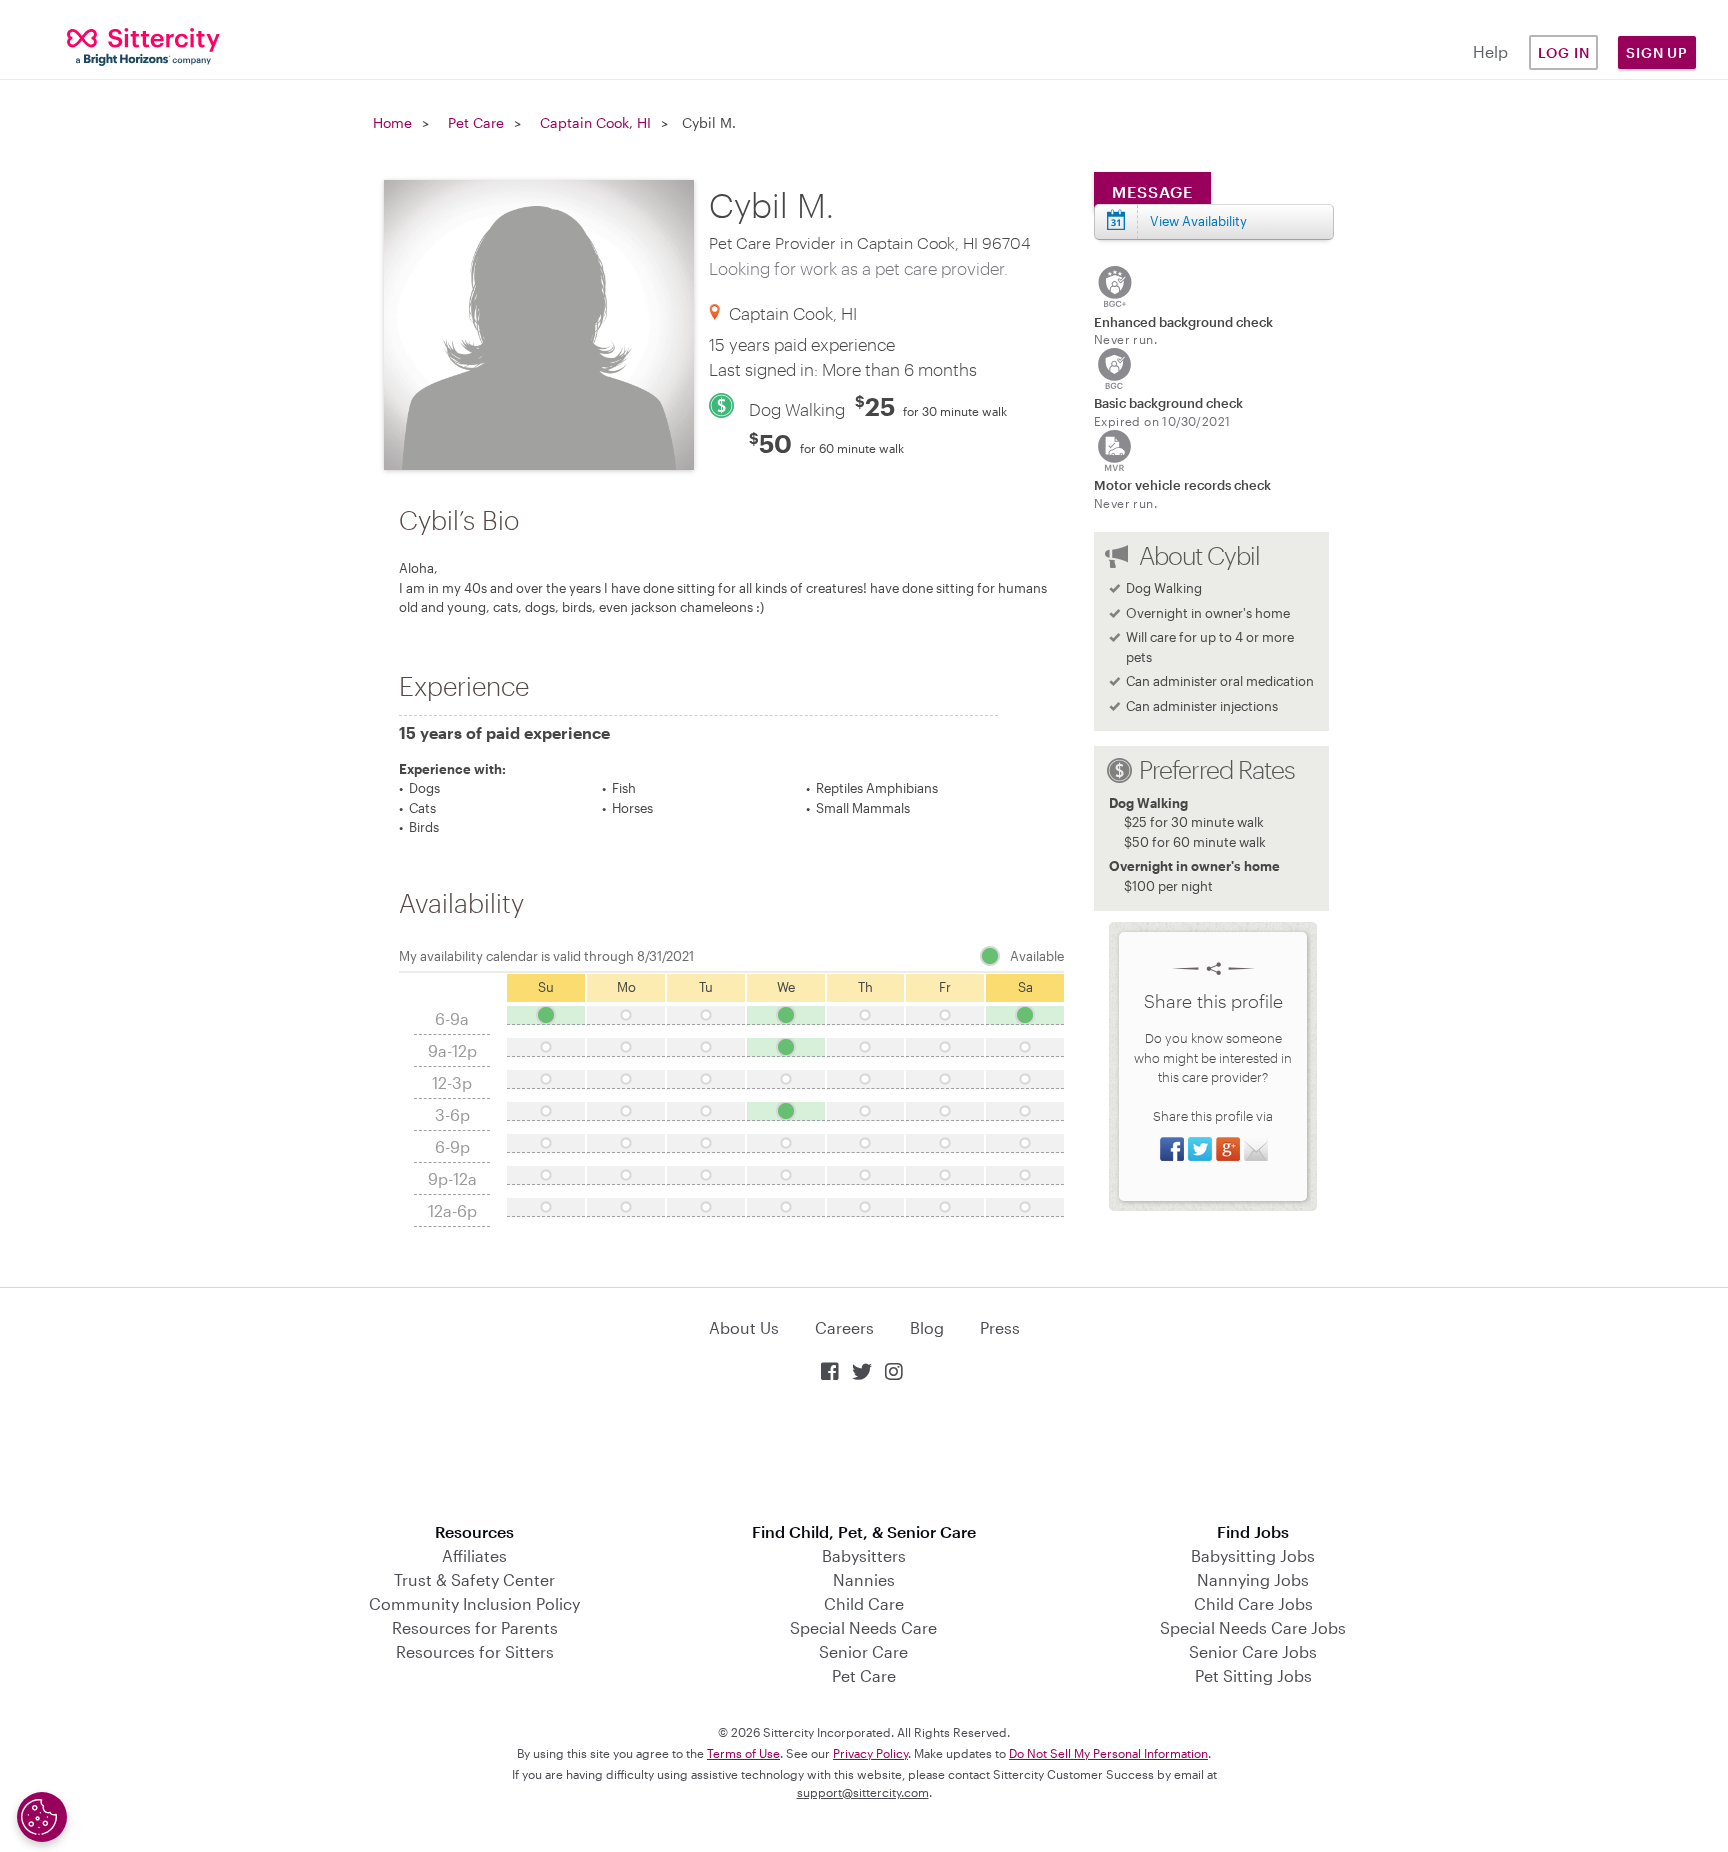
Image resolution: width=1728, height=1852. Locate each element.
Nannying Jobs (1253, 1579)
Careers (844, 1327)
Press (1000, 1327)
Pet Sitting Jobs (1253, 1675)
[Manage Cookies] (42, 1817)
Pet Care (476, 122)
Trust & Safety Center (474, 1579)
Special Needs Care (863, 1627)
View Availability (1198, 221)
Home (392, 122)
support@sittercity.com (863, 1792)
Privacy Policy (870, 1753)
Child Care (864, 1603)
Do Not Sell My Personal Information (1108, 1753)
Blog (927, 1327)
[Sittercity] (144, 45)
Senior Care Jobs (1253, 1651)
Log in (1564, 52)
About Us (744, 1327)
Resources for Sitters (475, 1651)
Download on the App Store (864, 1454)
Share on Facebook (1172, 1149)
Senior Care (863, 1651)
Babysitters (864, 1555)
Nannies (864, 1579)
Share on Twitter (1200, 1149)
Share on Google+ (1228, 1149)
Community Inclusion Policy (474, 1603)
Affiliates (474, 1555)
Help (1490, 51)
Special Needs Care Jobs (1253, 1627)
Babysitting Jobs (1253, 1555)
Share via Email (1256, 1149)
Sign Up (1657, 52)
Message (1152, 191)
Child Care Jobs (1253, 1603)
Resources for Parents (475, 1627)
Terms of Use (743, 1753)
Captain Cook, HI (595, 122)
